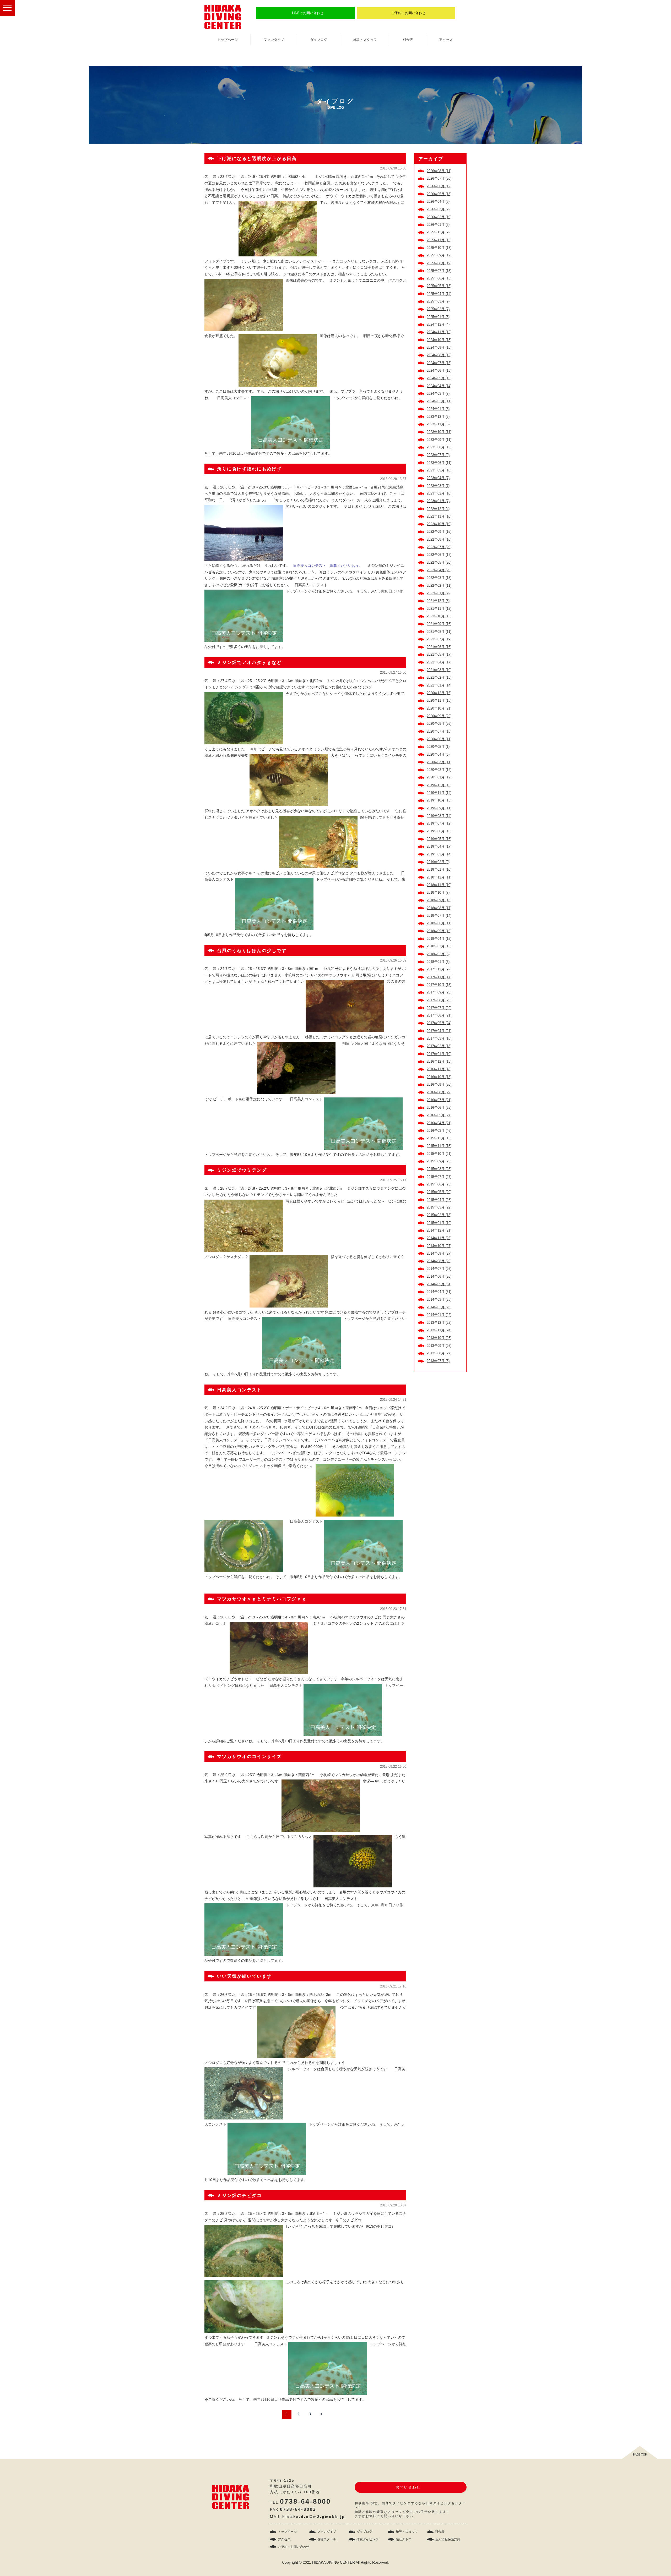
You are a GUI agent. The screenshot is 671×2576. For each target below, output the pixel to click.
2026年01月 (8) (438, 225)
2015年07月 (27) (439, 1177)
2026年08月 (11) (439, 171)
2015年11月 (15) (439, 1146)
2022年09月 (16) (439, 532)
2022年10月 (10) (439, 524)
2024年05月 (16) (439, 378)
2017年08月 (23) (439, 1000)
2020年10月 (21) (439, 708)
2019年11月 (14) (439, 793)
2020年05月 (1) (438, 747)
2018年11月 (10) (439, 885)
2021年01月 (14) (439, 685)
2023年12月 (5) (438, 417)
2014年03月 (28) (439, 1300)
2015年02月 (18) (439, 1215)
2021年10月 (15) (439, 616)
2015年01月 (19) (439, 1223)
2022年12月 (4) (438, 509)
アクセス (446, 40)
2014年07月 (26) (439, 1269)
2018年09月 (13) (439, 900)
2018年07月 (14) (439, 916)
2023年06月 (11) (439, 463)
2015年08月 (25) (439, 1169)
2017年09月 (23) (439, 992)
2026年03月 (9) (438, 209)
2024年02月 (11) (439, 401)
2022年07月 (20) (439, 547)
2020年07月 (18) (439, 731)
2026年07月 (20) (439, 178)
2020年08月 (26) (439, 724)
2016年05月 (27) (439, 1115)
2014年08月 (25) (439, 1261)
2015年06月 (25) (439, 1184)
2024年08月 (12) (439, 355)
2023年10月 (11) (439, 432)
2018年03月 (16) (439, 946)
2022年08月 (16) (439, 539)
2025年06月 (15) (439, 278)
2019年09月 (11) (439, 808)
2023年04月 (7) (438, 478)
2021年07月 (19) (439, 639)
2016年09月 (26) (439, 1084)
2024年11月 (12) (439, 332)
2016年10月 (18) (439, 1077)
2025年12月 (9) (438, 232)
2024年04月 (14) (439, 386)
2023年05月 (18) (439, 470)
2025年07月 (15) (439, 271)
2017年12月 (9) (438, 969)
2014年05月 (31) (439, 1284)
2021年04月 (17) (439, 662)
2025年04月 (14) (439, 294)
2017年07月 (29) (439, 1008)
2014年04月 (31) (439, 1292)
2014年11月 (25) (439, 1238)
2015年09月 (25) (439, 1161)
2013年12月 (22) (439, 1323)
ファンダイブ (274, 40)
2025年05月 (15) (439, 286)
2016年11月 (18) (439, 1069)
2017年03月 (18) (439, 1038)
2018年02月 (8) (438, 954)
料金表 (408, 40)
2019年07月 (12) (439, 823)
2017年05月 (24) (439, 1023)
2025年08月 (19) (439, 263)
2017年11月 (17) (439, 977)
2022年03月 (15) (439, 578)
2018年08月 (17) (439, 908)
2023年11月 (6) (438, 424)
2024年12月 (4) (438, 324)
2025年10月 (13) (439, 248)
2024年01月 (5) (438, 409)
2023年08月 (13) (439, 447)
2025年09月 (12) (439, 255)
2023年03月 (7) (438, 486)
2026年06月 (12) (439, 186)
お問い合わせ (408, 2487)
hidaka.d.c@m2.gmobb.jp (314, 2517)
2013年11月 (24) (439, 1330)
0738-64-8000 (305, 2501)
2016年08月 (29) (439, 1092)
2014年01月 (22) (439, 1315)
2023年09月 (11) (439, 440)
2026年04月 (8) (438, 202)
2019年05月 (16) (439, 839)
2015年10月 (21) (439, 1154)
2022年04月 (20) (439, 570)
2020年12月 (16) (439, 693)
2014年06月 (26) (439, 1276)
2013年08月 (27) (439, 1353)
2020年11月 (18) (439, 701)
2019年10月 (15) (439, 800)
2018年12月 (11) (439, 877)
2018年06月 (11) (439, 923)
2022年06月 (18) (439, 555)
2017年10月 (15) (439, 985)
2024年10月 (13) (439, 340)
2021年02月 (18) (439, 677)
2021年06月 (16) (439, 647)
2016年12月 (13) (439, 1061)
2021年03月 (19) (439, 670)
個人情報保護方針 (448, 2539)
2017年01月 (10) (439, 1054)
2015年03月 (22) (439, 1207)
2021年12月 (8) (438, 601)
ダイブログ (319, 40)
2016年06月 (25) (439, 1108)
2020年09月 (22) (439, 716)
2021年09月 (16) (439, 624)
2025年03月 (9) (438, 301)
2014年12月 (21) (439, 1230)
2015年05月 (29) (439, 1192)
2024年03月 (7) (438, 394)
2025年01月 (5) (438, 317)
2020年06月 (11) (439, 739)
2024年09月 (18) (439, 347)
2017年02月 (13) (439, 1046)
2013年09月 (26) (439, 1346)
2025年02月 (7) (438, 309)
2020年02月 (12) (439, 770)
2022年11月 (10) (439, 516)
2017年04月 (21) (439, 1031)
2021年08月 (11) (439, 632)
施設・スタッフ (365, 40)
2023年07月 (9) (438, 455)
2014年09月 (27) (439, 1253)
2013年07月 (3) (438, 1361)
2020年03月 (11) (439, 762)
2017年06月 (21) (439, 1015)
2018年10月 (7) (438, 892)
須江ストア (404, 2539)
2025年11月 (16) (439, 240)
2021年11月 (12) (439, 609)
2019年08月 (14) (439, 816)
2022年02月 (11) (439, 586)
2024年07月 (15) (439, 363)
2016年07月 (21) (439, 1100)
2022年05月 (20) (439, 562)
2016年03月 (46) (439, 1131)
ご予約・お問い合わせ (408, 13)
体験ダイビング (367, 2539)
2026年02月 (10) (439, 217)
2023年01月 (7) (438, 501)
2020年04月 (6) (438, 754)
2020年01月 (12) (439, 777)
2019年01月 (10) (439, 869)
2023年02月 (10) (439, 493)
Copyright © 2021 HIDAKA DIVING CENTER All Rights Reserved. (336, 2562)
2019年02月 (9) (438, 862)
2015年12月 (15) (439, 1138)
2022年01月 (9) (438, 593)
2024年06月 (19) (439, 370)
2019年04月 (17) (439, 846)
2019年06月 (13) (439, 831)
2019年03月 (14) (439, 854)
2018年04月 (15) (439, 939)
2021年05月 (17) (439, 654)
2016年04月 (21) (439, 1123)
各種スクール (327, 2539)
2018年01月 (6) (438, 962)
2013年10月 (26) (439, 1338)
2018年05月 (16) (439, 931)
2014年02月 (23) (439, 1307)
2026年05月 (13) (439, 194)
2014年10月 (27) (439, 1246)
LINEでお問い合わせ (308, 13)
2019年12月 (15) (439, 785)
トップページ (228, 40)
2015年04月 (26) (439, 1200)
